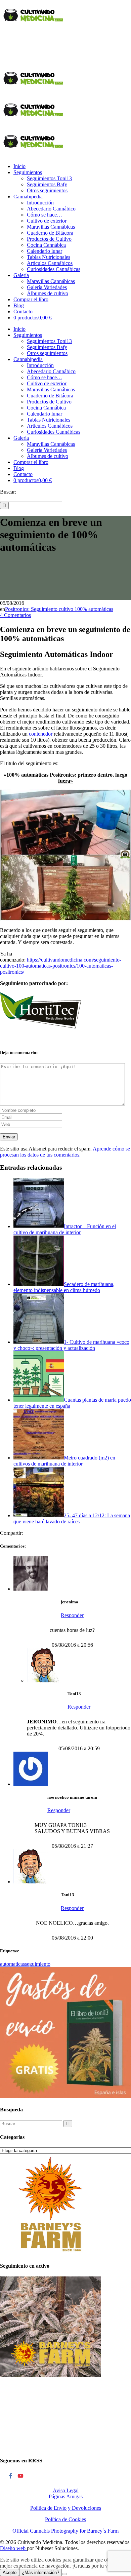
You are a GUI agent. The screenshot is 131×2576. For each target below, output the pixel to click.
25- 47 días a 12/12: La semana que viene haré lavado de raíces (72, 1518)
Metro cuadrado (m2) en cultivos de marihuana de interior (64, 1461)
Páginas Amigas (66, 2496)
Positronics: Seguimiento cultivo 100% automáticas (59, 609)
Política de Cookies (65, 2519)
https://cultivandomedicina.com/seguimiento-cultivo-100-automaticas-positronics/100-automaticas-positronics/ (61, 966)
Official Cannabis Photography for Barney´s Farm (65, 2531)
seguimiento (38, 1964)
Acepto (10, 2572)
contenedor (41, 734)
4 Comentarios (15, 615)
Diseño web (13, 2548)
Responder (72, 1615)
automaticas (12, 1964)
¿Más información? (40, 2572)
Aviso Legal (66, 2490)
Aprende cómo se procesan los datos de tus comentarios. (65, 1152)
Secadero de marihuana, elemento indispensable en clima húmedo (64, 1287)
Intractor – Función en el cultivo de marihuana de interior (65, 1229)
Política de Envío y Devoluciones (66, 2508)
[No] (64, 2574)
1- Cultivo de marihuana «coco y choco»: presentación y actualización (71, 1345)
